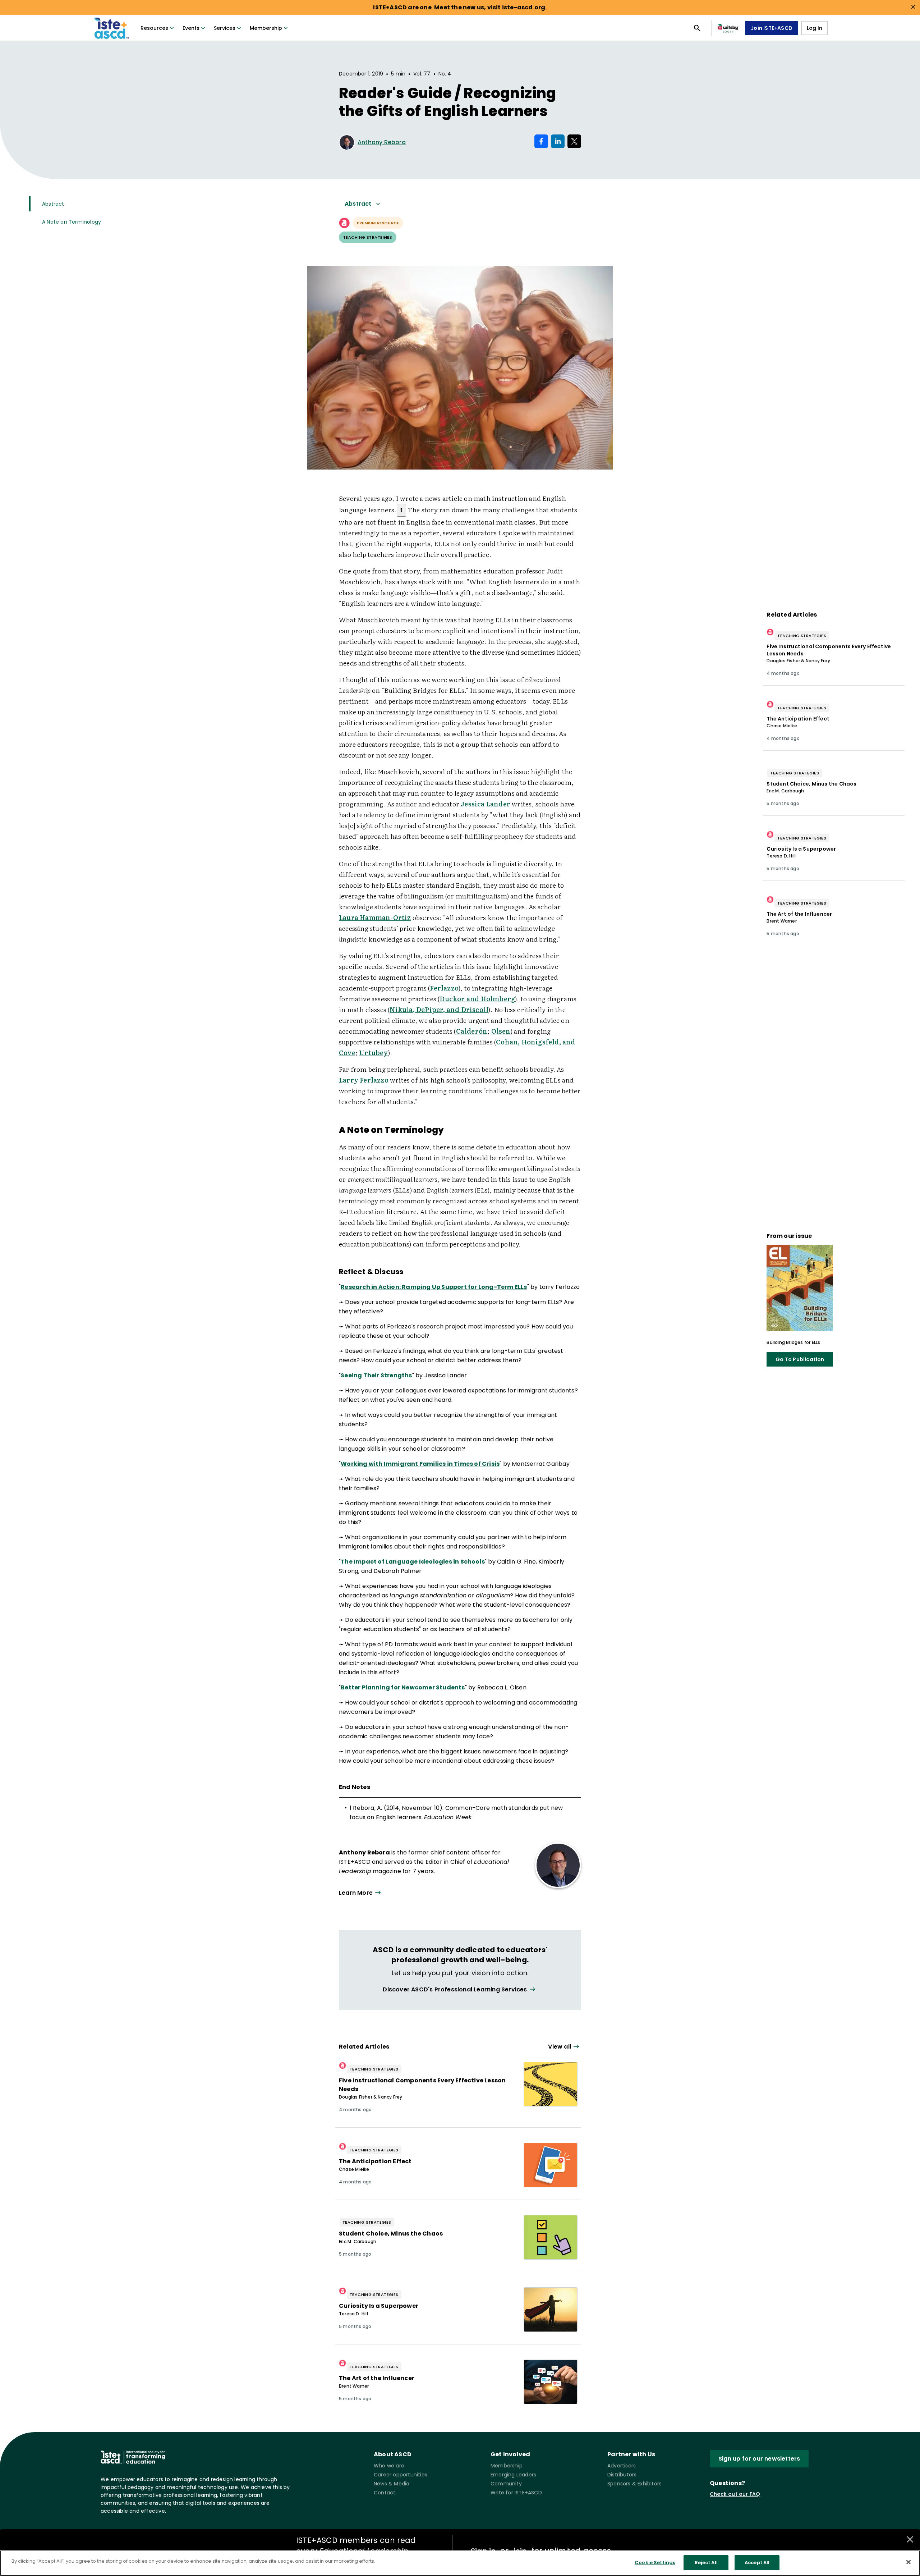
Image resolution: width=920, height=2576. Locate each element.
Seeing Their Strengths (376, 1375)
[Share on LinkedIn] (558, 141)
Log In (815, 28)
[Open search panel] (697, 28)
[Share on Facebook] (541, 141)
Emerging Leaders (513, 2475)
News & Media (392, 2484)
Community (506, 2484)
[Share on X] (574, 141)
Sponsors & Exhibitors (634, 2484)
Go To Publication (800, 1359)
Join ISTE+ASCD (772, 28)
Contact (385, 2493)
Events (191, 28)
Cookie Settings (655, 2563)
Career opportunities (401, 2475)
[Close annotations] (910, 2539)
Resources (154, 28)
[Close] (908, 2562)
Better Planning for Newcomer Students (403, 1687)
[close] (913, 7)
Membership (266, 28)
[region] (460, 2563)
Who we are (389, 2466)
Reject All (706, 2563)
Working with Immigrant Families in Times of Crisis (420, 1464)
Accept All (757, 2563)
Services (225, 28)
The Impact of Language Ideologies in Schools (413, 1562)
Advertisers (622, 2466)
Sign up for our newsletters (759, 2459)
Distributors (622, 2475)
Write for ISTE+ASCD (516, 2493)
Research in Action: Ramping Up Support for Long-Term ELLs (434, 1287)
